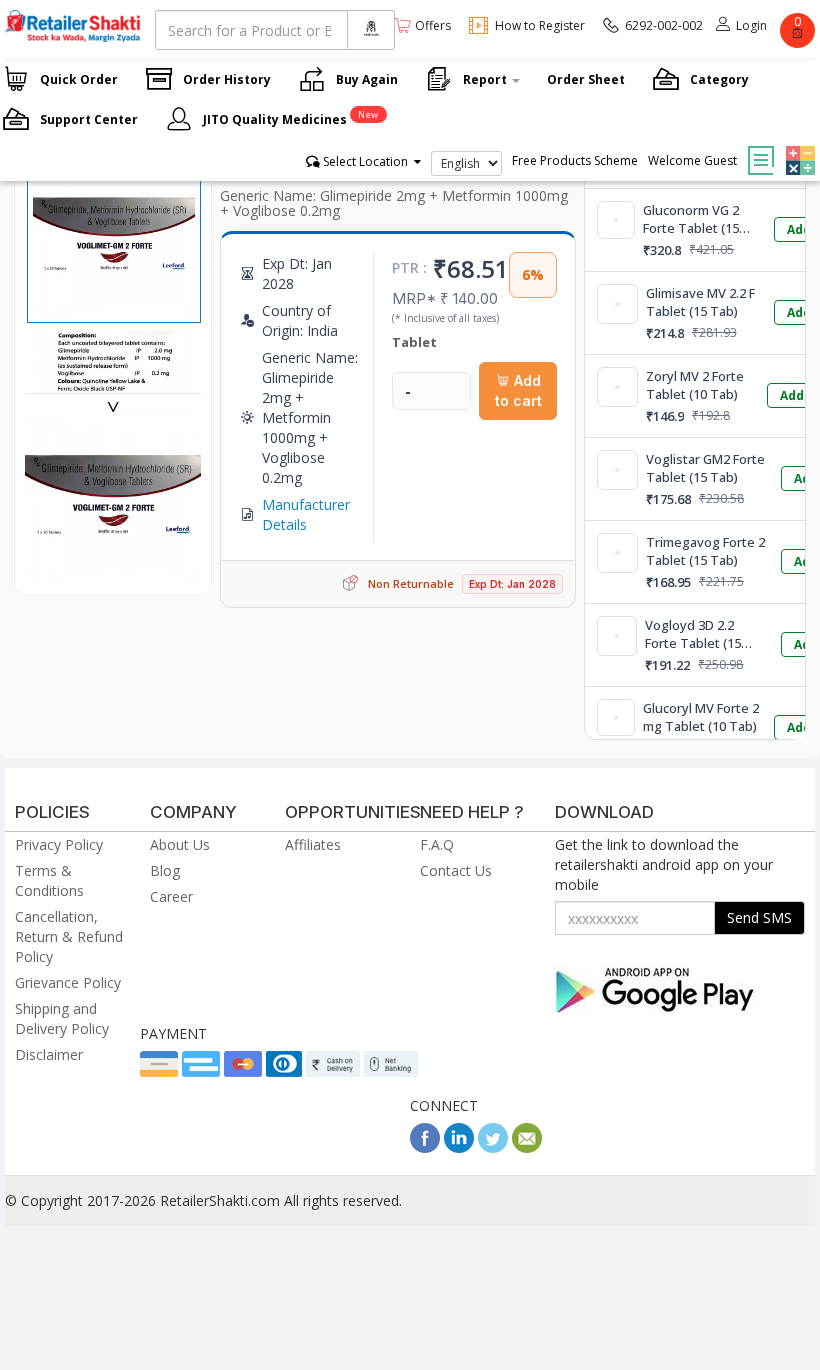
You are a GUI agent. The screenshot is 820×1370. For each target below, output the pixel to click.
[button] (798, 146)
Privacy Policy (59, 844)
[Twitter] (493, 1147)
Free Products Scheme (575, 160)
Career (171, 896)
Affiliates (313, 844)
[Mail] (527, 1147)
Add (792, 395)
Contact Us (456, 870)
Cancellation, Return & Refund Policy (69, 936)
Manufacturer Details (306, 514)
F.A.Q (437, 844)
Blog (165, 870)
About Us (180, 844)
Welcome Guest (692, 160)
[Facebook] (425, 1147)
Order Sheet (586, 79)
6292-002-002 (664, 25)
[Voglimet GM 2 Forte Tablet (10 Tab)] (113, 574)
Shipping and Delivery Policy (62, 1018)
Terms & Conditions (49, 880)
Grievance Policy (68, 982)
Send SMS (759, 917)
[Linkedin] (459, 1147)
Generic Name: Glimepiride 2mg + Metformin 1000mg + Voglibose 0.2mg (394, 203)
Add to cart (518, 390)
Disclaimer (49, 1054)
